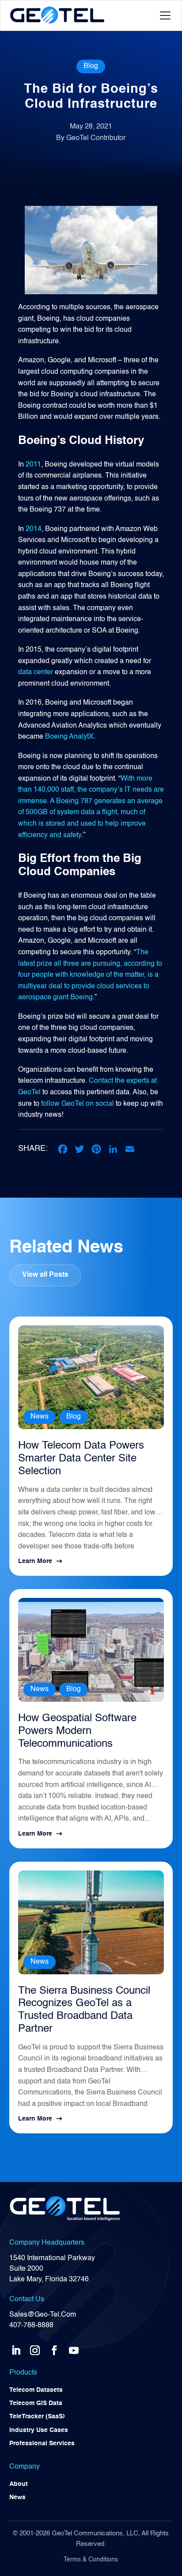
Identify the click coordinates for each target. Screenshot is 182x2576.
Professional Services (42, 2443)
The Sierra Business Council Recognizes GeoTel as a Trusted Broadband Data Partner (84, 2010)
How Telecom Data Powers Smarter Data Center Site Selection (81, 1459)
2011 (33, 465)
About (19, 2484)
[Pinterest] (96, 1149)
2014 (34, 529)
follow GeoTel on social (78, 1104)
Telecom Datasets (36, 2390)
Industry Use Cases (39, 2430)
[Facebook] (63, 1149)
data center (36, 672)
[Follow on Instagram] (35, 2348)
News (40, 1417)
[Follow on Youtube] (74, 2348)
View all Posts (45, 1275)
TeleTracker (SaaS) (37, 2417)
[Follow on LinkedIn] (16, 2348)
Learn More (35, 1561)
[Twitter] (80, 1149)
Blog (91, 66)
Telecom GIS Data (36, 2403)
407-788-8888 (31, 2326)
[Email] (130, 1149)
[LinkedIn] (113, 1149)
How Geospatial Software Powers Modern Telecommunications (77, 1731)
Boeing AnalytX (69, 737)
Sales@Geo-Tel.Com (43, 2315)
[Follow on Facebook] (54, 2348)
